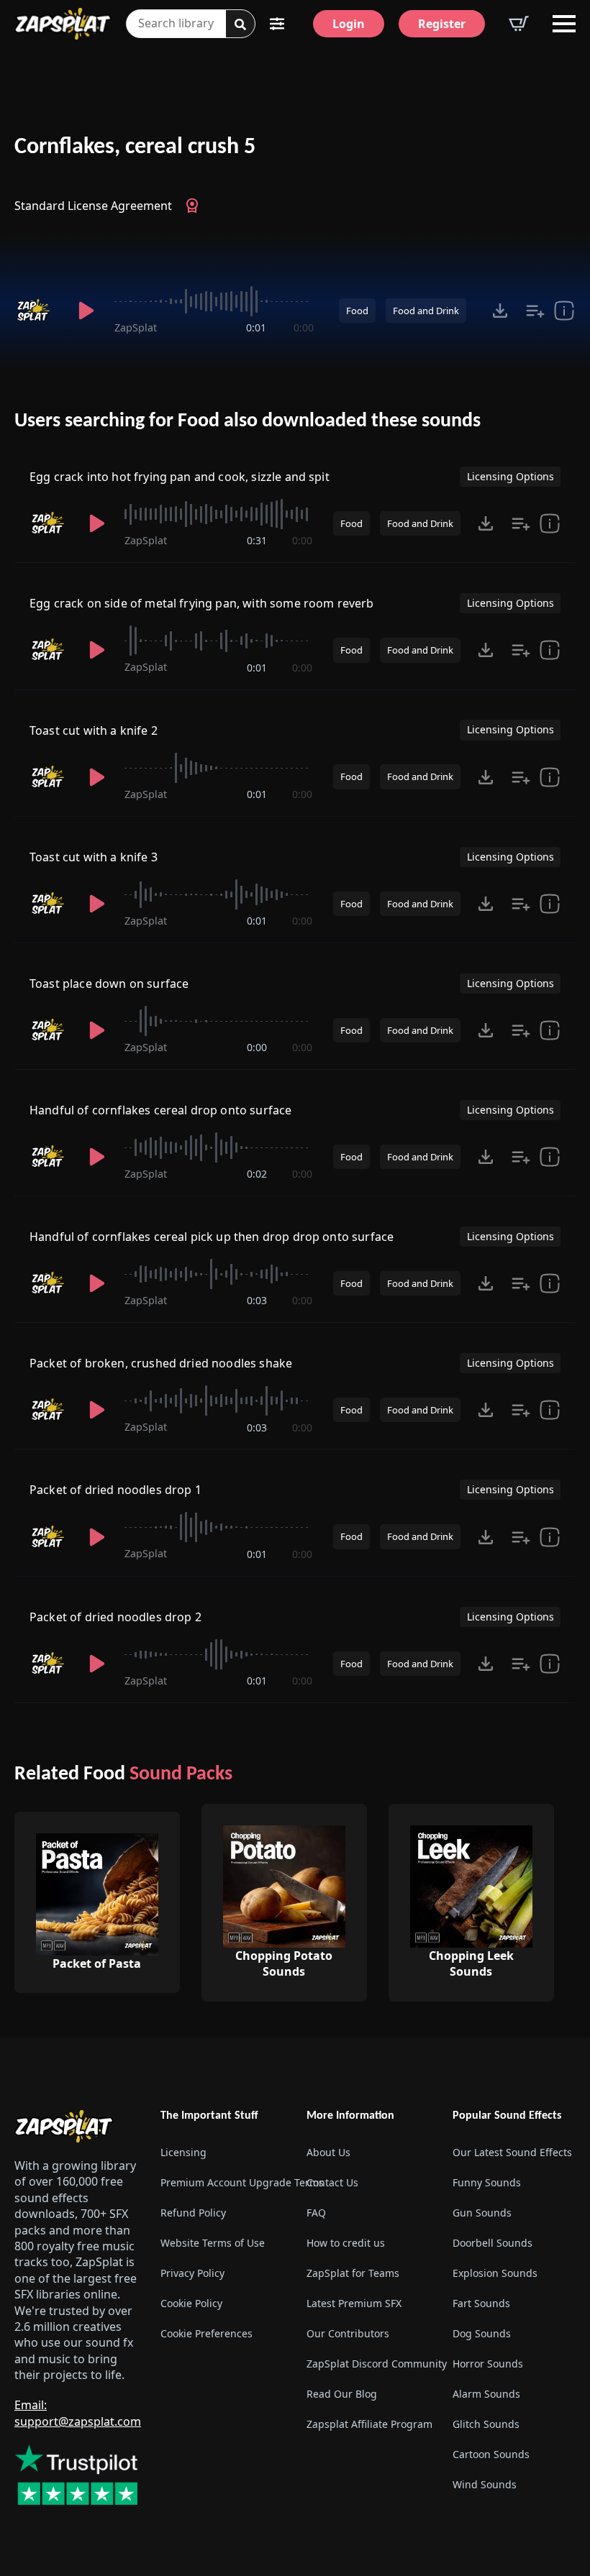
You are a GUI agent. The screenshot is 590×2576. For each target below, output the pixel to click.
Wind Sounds (485, 2484)
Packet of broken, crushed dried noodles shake (161, 1363)
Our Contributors (348, 2333)
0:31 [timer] (257, 540)
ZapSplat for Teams (353, 2273)
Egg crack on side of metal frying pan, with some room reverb (202, 603)
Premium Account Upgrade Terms (222, 2182)
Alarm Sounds (486, 2394)
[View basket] (519, 24)
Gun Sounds (482, 2213)
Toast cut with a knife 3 (94, 857)
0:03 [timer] (257, 1300)
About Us (328, 2152)
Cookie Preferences (206, 2333)
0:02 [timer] (257, 1174)
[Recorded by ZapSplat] (36, 311)
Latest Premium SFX (354, 2303)
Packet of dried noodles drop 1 (115, 1490)
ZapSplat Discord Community (368, 2364)
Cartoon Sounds (491, 2454)
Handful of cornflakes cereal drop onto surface (160, 1110)
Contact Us (332, 2182)
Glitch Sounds (486, 2424)
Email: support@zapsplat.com (78, 2413)
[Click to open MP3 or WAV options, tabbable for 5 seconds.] (500, 311)
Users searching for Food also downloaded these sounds (248, 421)
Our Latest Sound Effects (512, 2152)
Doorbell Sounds (493, 2243)
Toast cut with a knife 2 (94, 730)
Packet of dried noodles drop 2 (115, 1617)
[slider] (214, 301)
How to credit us (346, 2243)
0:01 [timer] (256, 327)
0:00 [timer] (304, 327)
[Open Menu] (564, 24)
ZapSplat (136, 327)
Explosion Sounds (495, 2273)
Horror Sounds (488, 2364)
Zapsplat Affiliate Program (368, 2424)
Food (357, 311)
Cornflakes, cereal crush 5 (135, 147)
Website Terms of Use (213, 2243)
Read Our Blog (342, 2394)
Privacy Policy (192, 2273)
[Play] (86, 311)
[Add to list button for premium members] (535, 311)
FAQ (316, 2213)
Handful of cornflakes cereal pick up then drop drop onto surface (212, 1237)
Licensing (183, 2152)
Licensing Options (510, 476)
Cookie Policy (191, 2303)
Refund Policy (193, 2213)
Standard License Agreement (93, 206)
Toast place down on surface (109, 984)
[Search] (240, 24)
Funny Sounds (487, 2182)
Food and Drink (426, 311)
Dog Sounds (482, 2333)
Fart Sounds (481, 2303)
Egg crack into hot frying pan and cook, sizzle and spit (180, 477)
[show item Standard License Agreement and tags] (564, 311)
